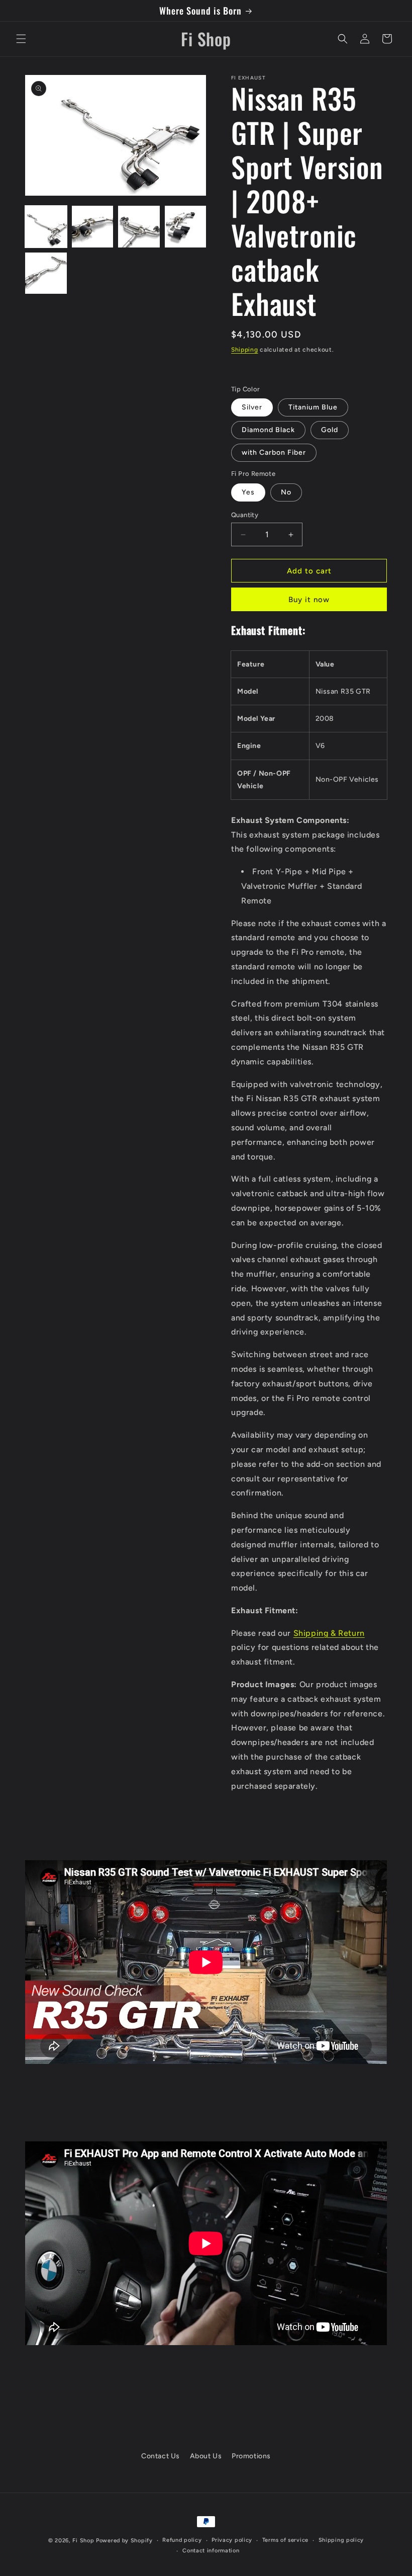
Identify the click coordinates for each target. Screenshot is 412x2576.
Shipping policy (341, 2540)
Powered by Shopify (124, 2541)
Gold (330, 430)
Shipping (245, 350)
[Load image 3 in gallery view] (139, 227)
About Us (206, 2456)
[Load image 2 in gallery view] (93, 227)
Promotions (251, 2456)
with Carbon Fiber (274, 452)
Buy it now (309, 600)
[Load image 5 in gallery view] (46, 273)
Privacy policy (232, 2540)
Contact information (211, 2551)
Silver (252, 407)
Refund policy (182, 2540)
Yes (248, 492)
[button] (21, 39)
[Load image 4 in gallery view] (186, 227)
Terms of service (285, 2540)
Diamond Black (268, 430)
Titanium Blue (313, 407)
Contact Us (161, 2456)
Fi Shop (83, 2541)
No (286, 492)
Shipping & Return (329, 1633)
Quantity (245, 515)
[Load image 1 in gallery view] (46, 227)
